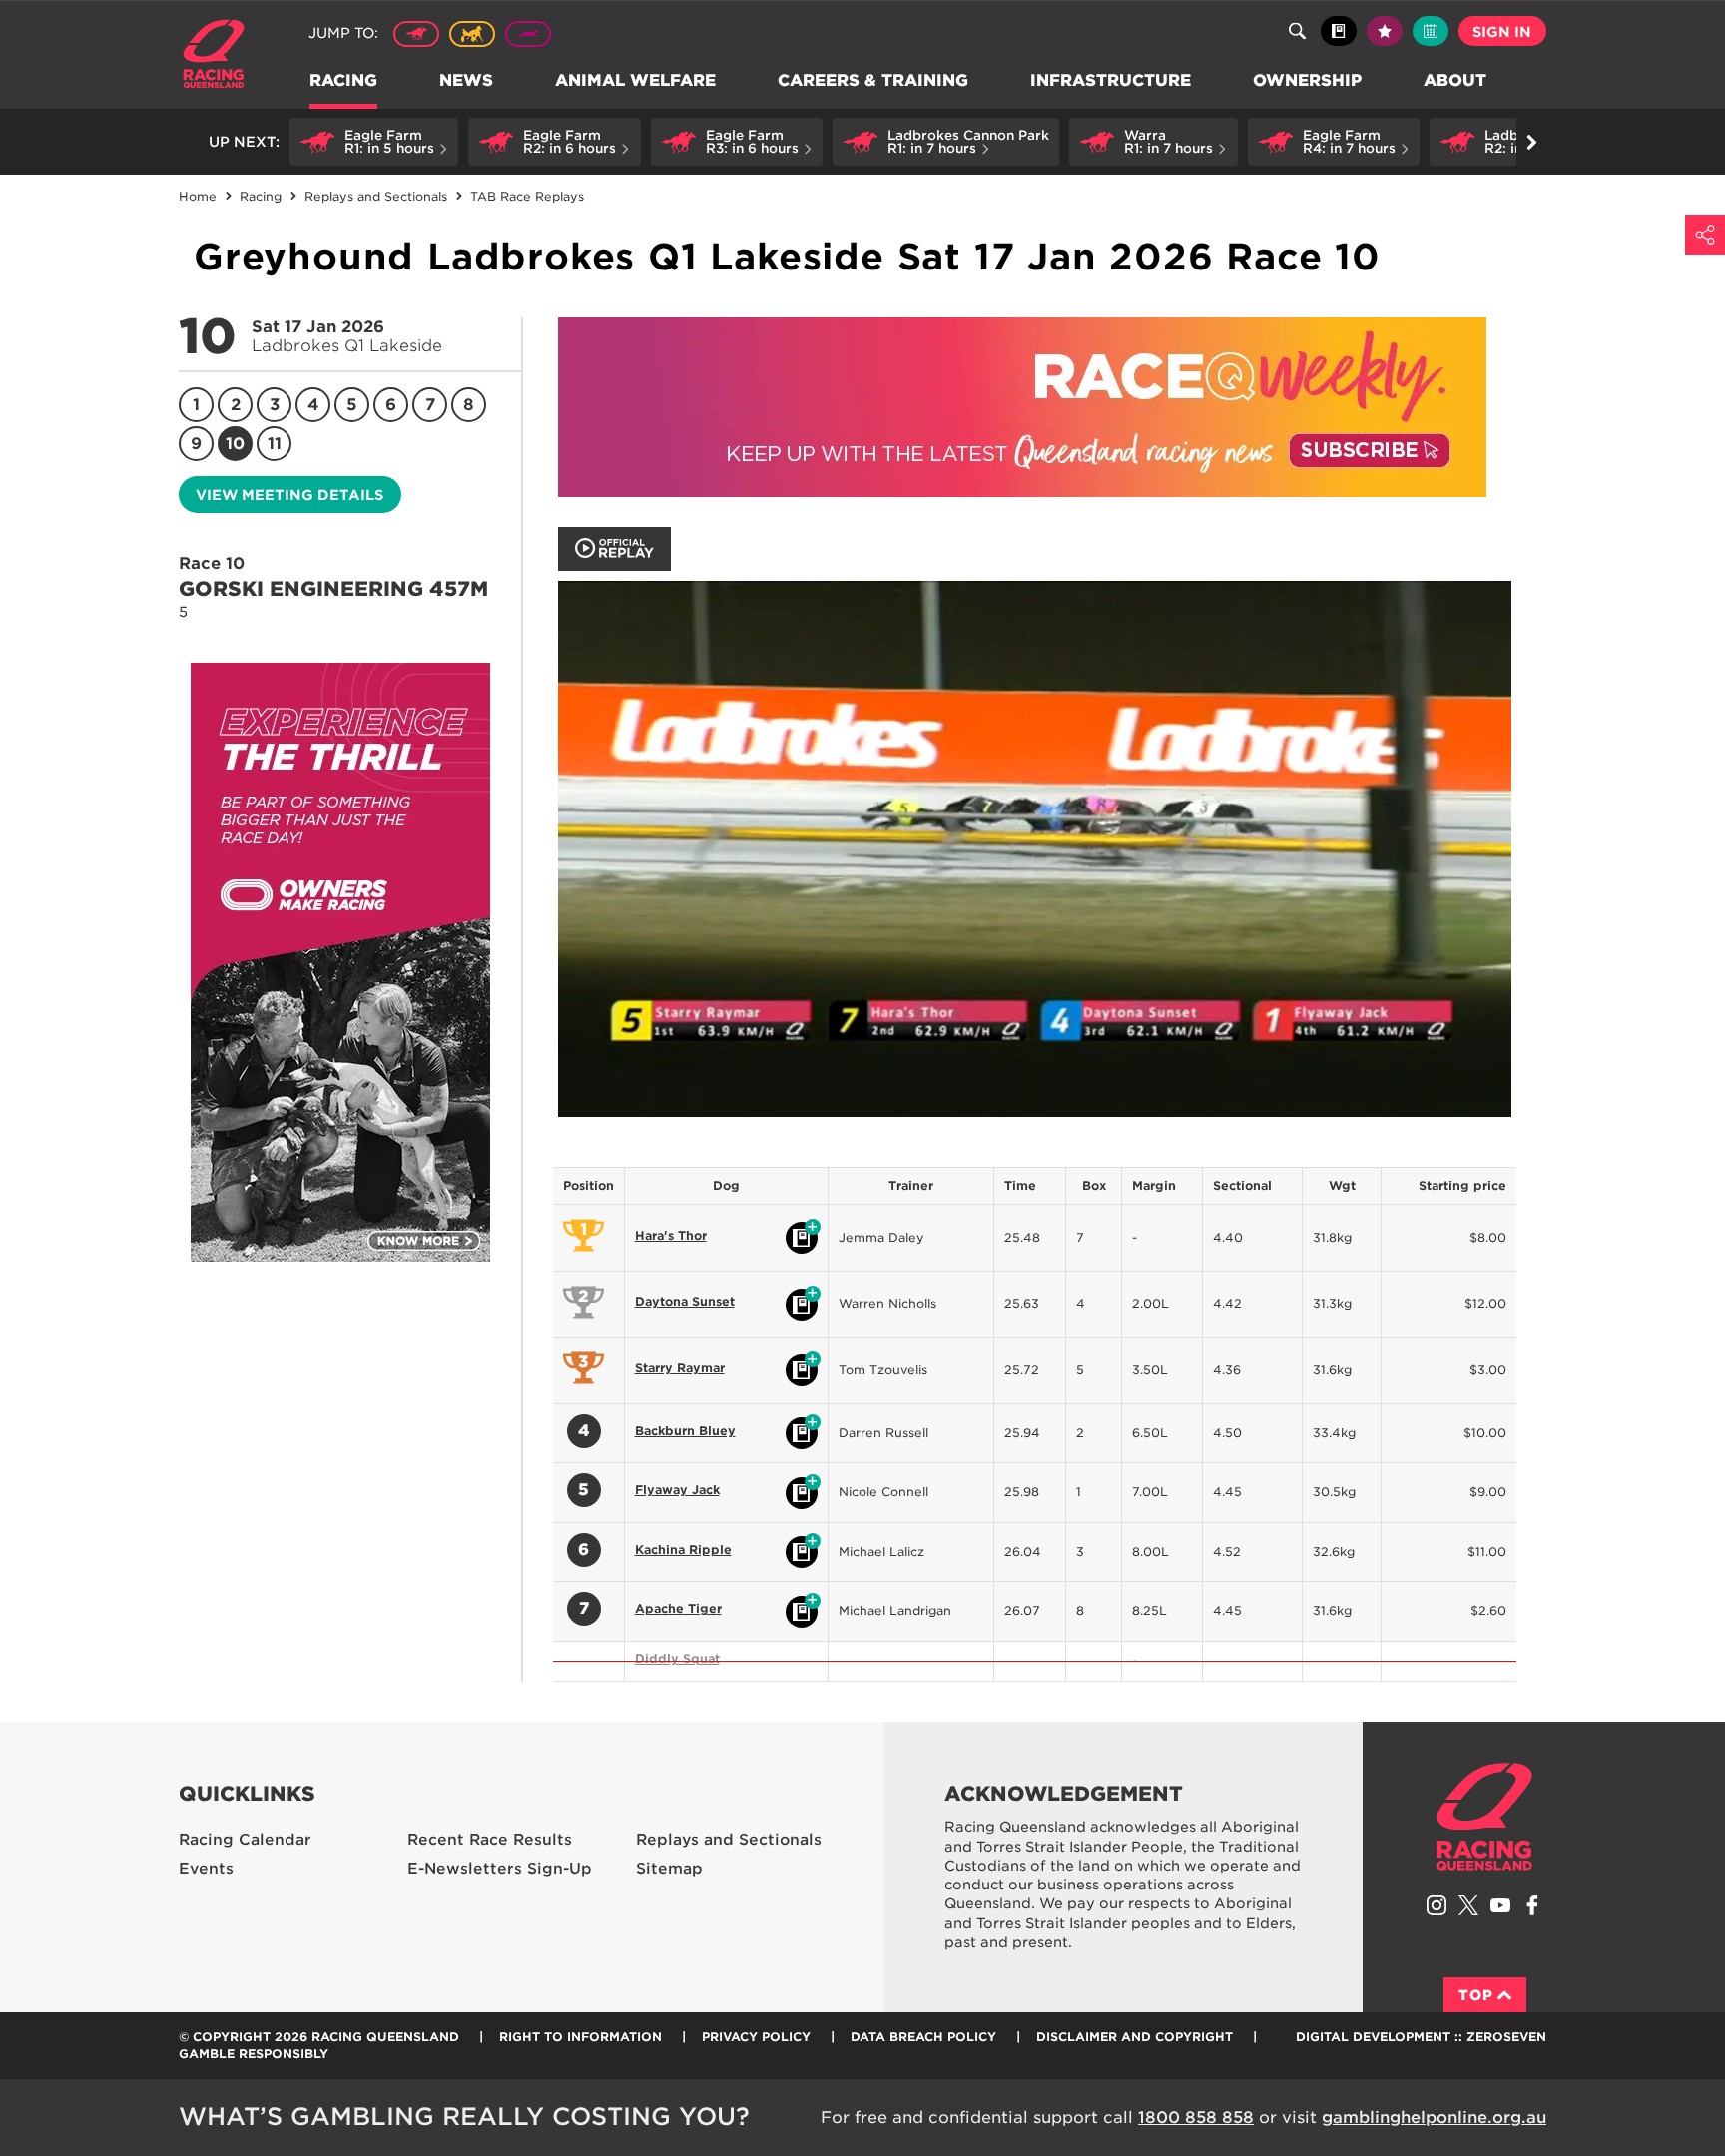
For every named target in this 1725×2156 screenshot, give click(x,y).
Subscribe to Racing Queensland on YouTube (1500, 1905)
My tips (1385, 31)
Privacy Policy (756, 2037)
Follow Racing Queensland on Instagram (1437, 1905)
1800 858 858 (1196, 2118)
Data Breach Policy (923, 2037)
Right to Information (580, 2037)
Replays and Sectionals (729, 1840)
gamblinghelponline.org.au (1434, 2118)
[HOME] (221, 56)
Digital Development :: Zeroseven (1421, 2037)
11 (275, 444)
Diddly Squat (677, 1658)
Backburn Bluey (685, 1431)
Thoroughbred (416, 34)
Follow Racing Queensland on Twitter (1468, 1905)
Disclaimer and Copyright (1135, 2037)
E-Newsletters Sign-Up (500, 1869)
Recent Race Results (490, 1840)
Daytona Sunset (685, 1301)
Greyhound (528, 34)
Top (1476, 1995)
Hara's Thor (671, 1235)
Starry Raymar (680, 1368)
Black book (1339, 31)
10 (235, 444)
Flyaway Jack (677, 1490)
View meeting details (289, 495)
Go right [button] (1531, 142)
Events (206, 1869)
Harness (472, 34)
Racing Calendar (245, 1840)
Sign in (1502, 32)
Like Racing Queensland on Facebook (1532, 1905)
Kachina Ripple (683, 1550)
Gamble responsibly (254, 2054)
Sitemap (669, 1869)
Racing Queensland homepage (1484, 1817)
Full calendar (1431, 31)
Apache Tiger (678, 1609)
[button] (374, 142)
